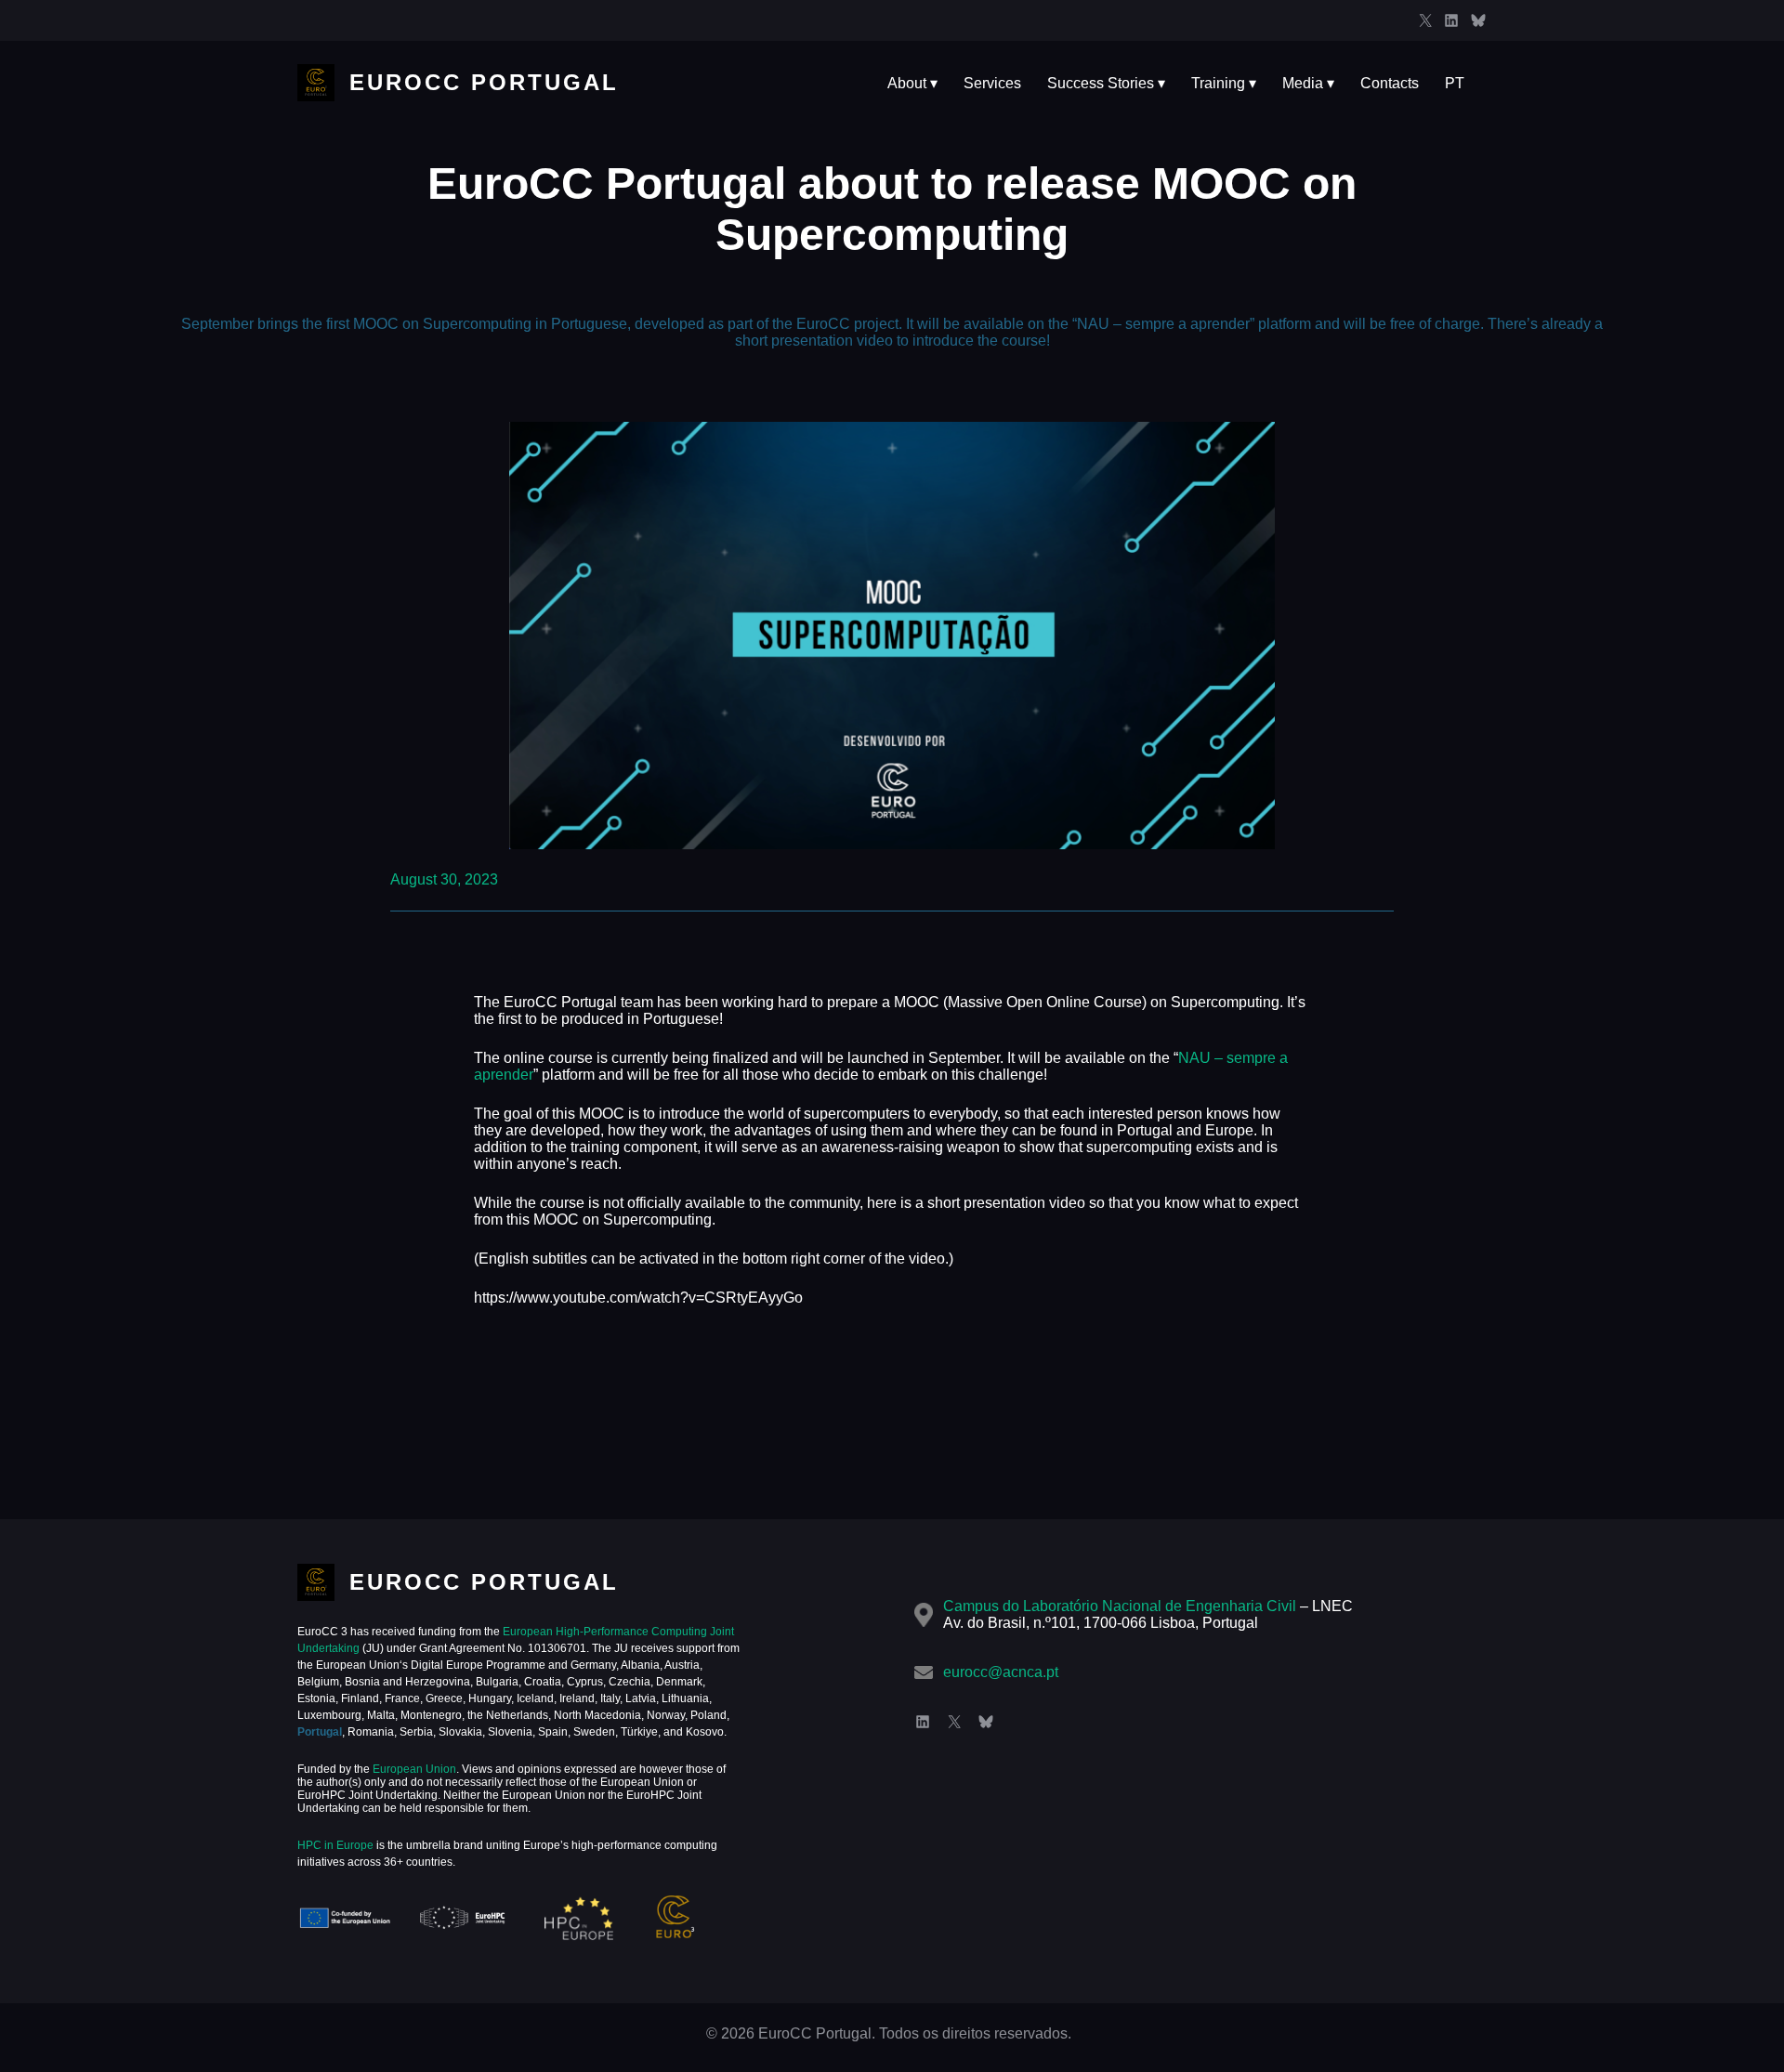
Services (992, 83)
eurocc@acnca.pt (1001, 1672)
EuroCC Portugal (484, 82)
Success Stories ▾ (1106, 83)
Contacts (1390, 83)
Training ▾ (1224, 83)
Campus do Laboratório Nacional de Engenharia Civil (1120, 1606)
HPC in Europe (335, 1845)
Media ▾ (1308, 83)
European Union (413, 1769)
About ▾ (912, 83)
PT (1455, 83)
